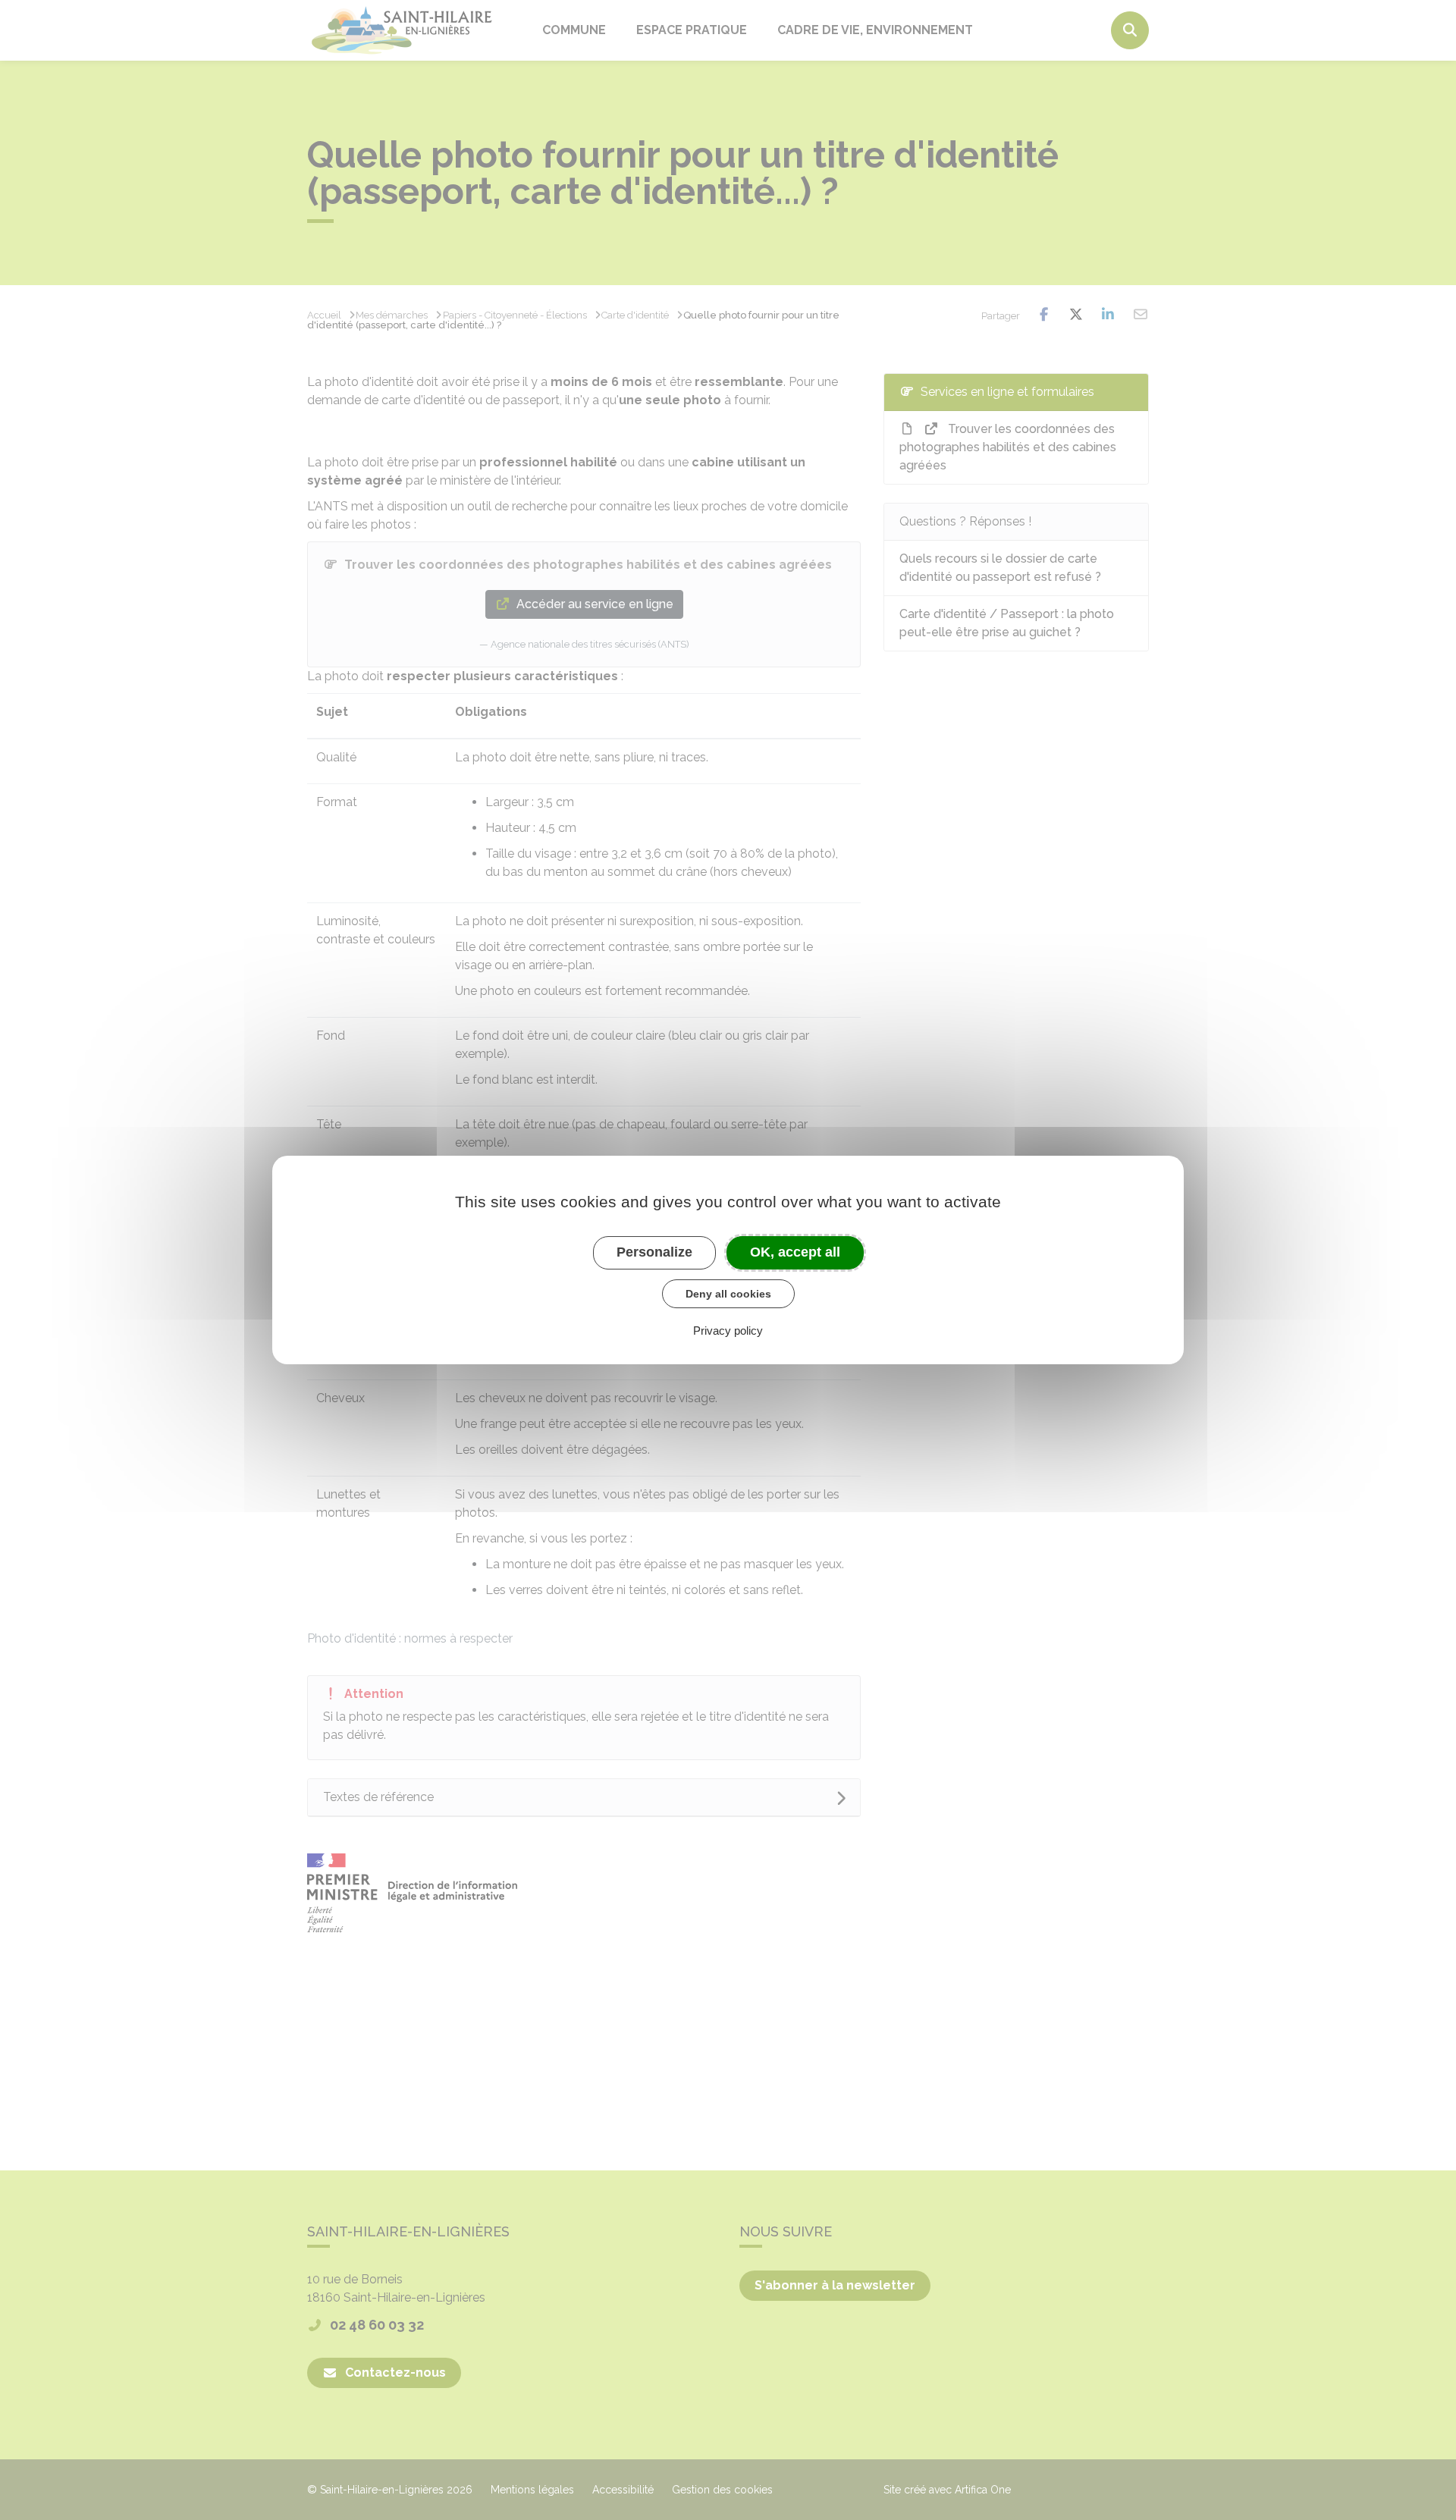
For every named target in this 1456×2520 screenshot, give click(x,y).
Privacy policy (728, 1331)
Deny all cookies (728, 1294)
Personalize (654, 1252)
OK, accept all (795, 1252)
